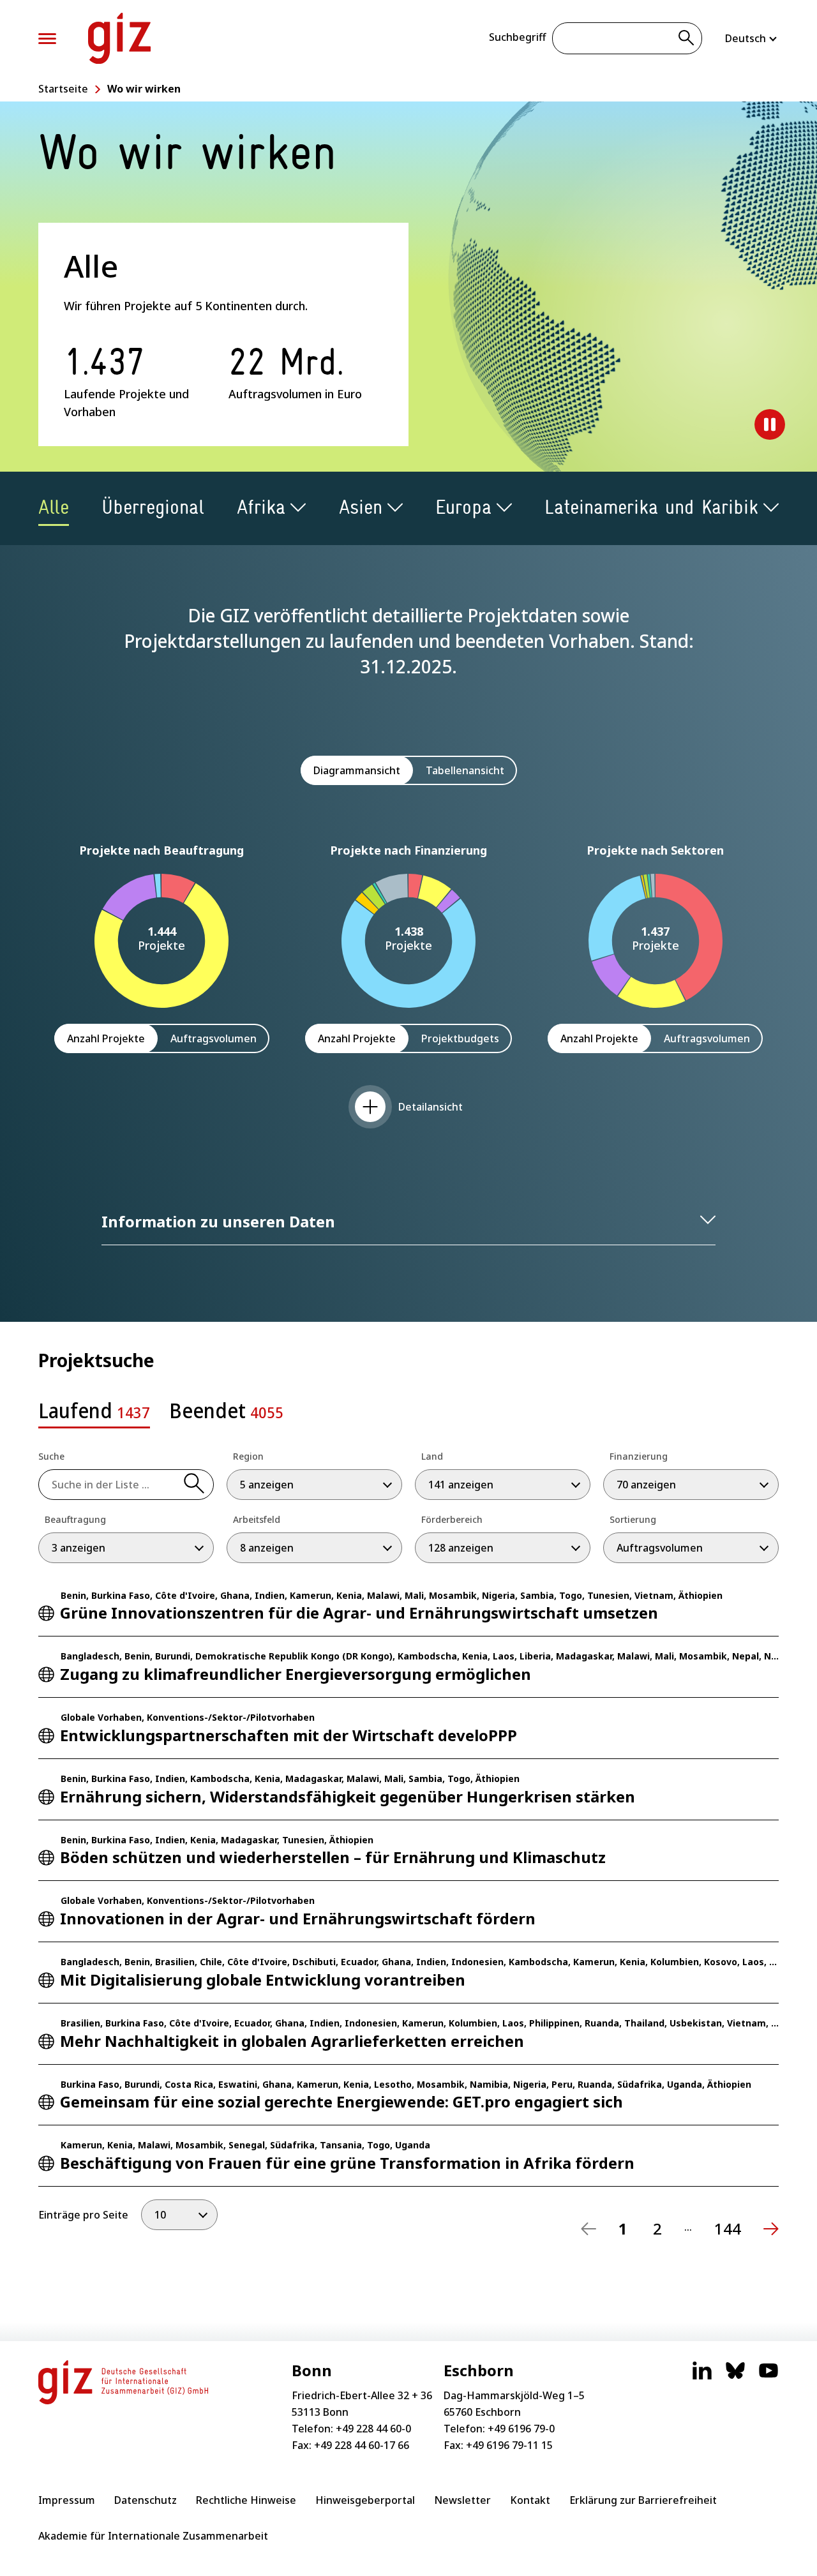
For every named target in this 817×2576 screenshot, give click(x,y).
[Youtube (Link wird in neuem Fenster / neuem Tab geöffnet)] (768, 2377)
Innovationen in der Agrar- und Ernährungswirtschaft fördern (298, 1918)
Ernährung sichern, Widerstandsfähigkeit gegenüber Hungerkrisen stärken (348, 1796)
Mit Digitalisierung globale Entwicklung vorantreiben (263, 1980)
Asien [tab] (361, 507)
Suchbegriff (517, 37)
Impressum (67, 2500)
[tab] (94, 1414)
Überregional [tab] (153, 507)
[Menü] (47, 39)
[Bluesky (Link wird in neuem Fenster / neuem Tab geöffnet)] (735, 2377)
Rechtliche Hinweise (246, 2500)
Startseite (63, 89)
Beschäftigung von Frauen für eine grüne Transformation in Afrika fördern (347, 2163)
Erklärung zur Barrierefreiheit (643, 2500)
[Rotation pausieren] (770, 424)
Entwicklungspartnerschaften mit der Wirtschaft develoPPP (289, 1735)
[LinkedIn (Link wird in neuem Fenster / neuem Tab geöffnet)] (702, 2377)
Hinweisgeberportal (365, 2500)
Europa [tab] (463, 507)
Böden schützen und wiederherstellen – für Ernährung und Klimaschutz (333, 1857)
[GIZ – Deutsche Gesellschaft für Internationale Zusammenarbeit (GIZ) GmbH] (119, 38)
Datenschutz (146, 2500)
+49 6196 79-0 (521, 2429)
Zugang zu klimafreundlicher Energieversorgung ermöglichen (296, 1674)
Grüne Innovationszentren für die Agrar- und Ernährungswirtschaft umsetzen (359, 1613)
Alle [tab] (54, 507)
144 (728, 2229)
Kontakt (530, 2500)
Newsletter (462, 2500)
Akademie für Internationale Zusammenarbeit (153, 2536)
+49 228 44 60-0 (373, 2429)
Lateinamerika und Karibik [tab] (651, 507)
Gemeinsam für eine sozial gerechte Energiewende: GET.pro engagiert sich (341, 2101)
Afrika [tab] (261, 507)
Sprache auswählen (752, 38)
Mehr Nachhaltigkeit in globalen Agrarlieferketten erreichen (292, 2041)
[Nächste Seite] (771, 2229)
